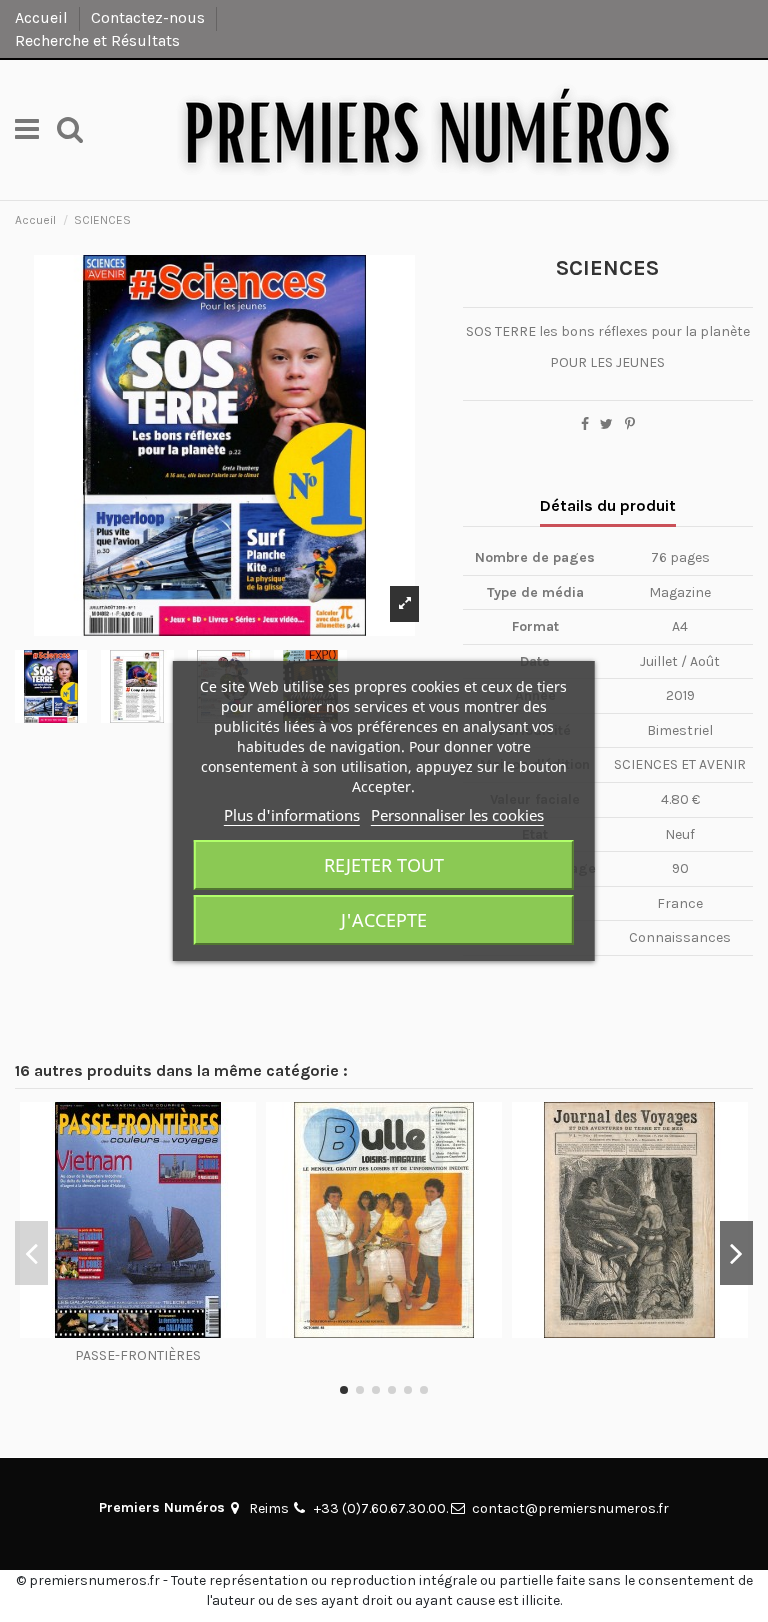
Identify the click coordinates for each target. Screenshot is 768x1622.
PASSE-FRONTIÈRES (138, 1355)
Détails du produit (608, 505)
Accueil (43, 17)
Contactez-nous (150, 17)
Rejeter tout (384, 865)
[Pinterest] (630, 424)
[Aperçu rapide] (138, 1331)
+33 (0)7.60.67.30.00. (381, 1508)
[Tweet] (606, 424)
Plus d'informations (292, 815)
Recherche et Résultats (97, 40)
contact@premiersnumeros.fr (570, 1508)
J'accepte (384, 920)
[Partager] (585, 424)
